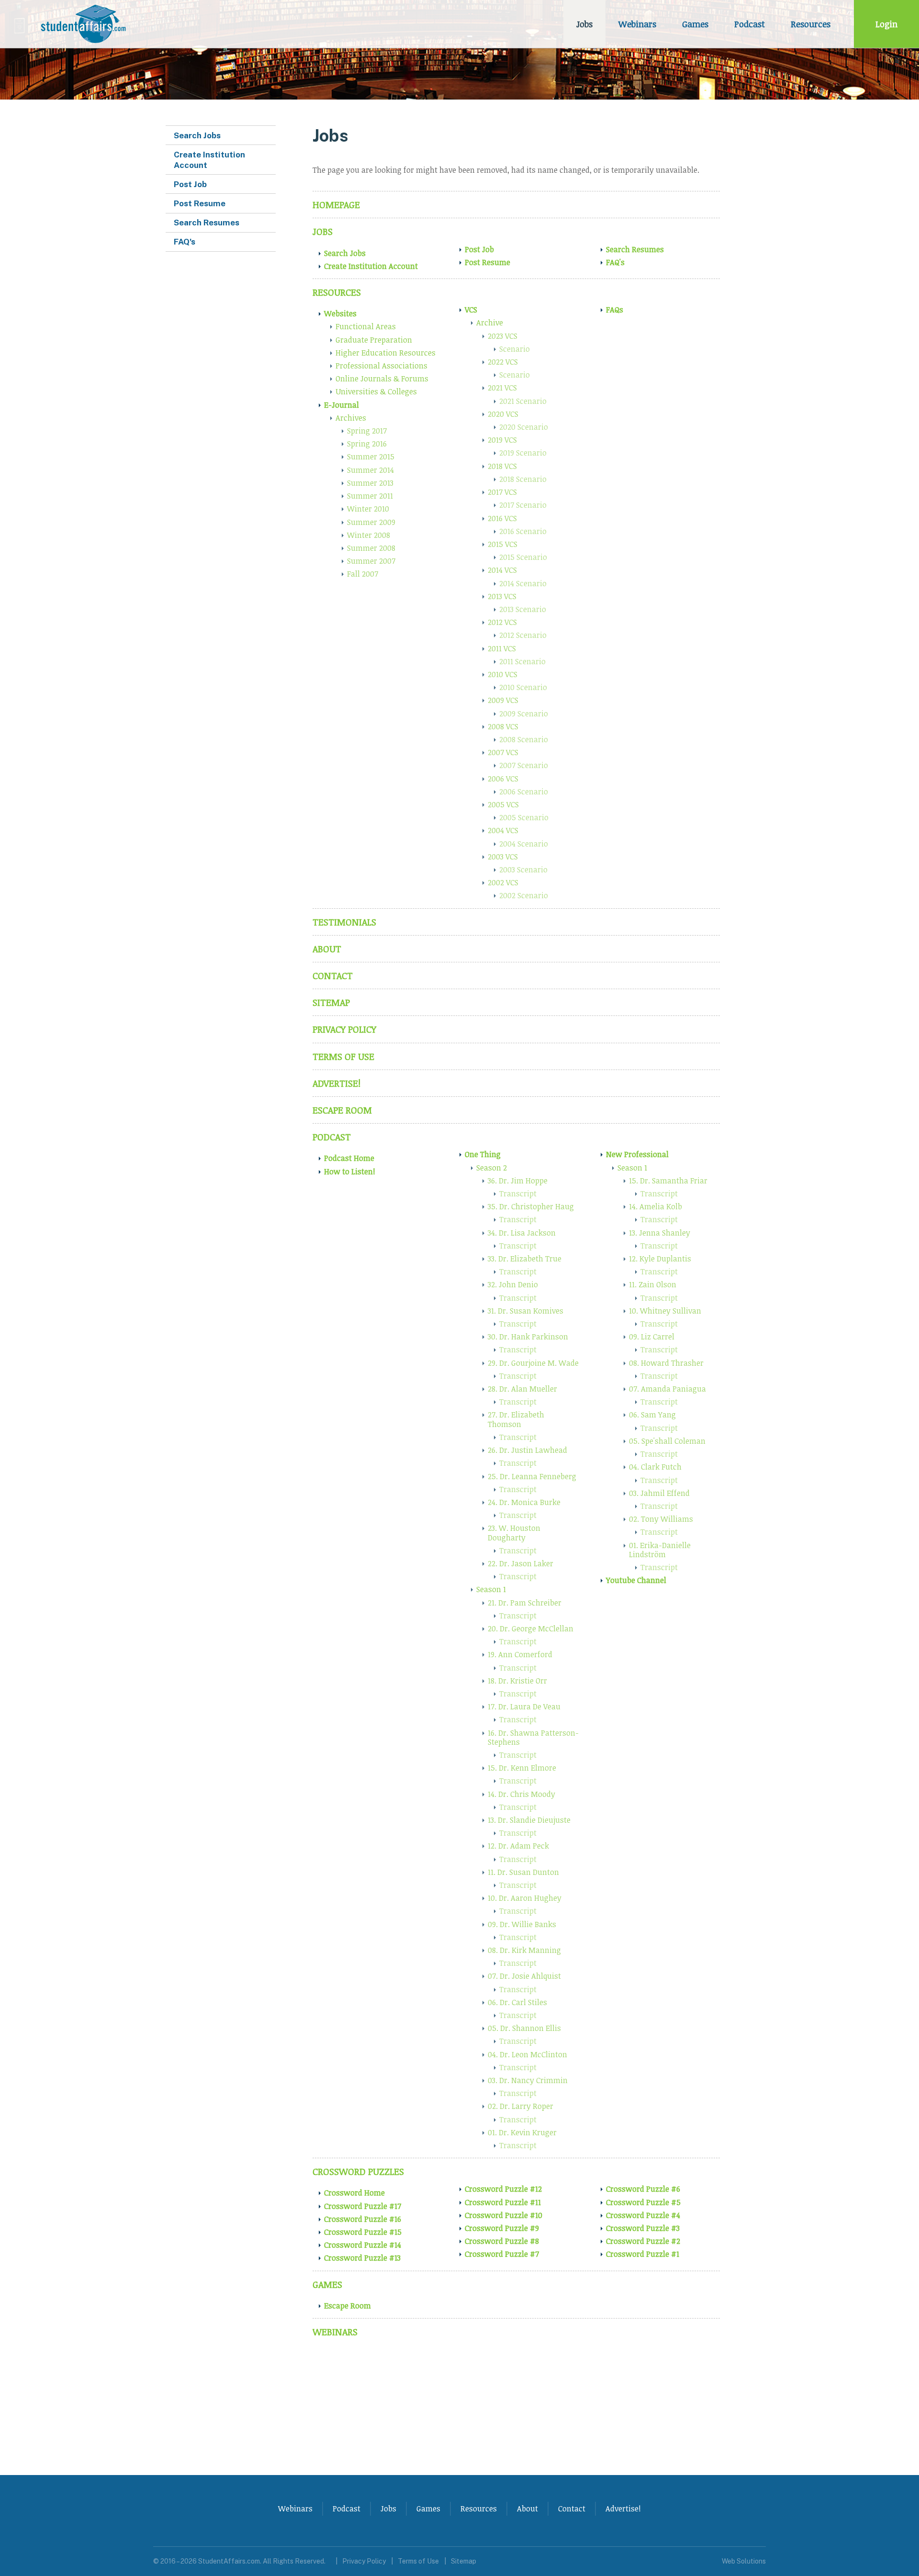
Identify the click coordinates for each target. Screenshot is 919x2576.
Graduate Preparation (374, 340)
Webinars (637, 24)
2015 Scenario (523, 557)
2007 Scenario (524, 765)
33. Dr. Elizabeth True (525, 1259)
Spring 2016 (367, 444)
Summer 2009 (371, 522)
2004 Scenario (524, 844)
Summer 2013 (370, 483)
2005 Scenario (524, 817)
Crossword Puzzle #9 (502, 2228)
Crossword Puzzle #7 (502, 2254)
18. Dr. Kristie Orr (517, 1681)
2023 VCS (503, 336)
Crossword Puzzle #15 (363, 2232)
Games (695, 24)
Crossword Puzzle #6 (643, 2189)
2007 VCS (503, 752)
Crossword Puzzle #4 (643, 2215)
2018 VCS (502, 466)
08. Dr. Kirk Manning (524, 1950)
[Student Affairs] (85, 24)
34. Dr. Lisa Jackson (522, 1233)
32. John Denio (513, 1284)
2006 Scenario (524, 792)
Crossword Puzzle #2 (643, 2241)
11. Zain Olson (653, 1284)
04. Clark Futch (655, 1467)
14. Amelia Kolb (656, 1206)
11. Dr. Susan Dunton (523, 1872)
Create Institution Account (371, 266)
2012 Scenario (523, 635)
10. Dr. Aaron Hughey (525, 1898)
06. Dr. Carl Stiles (517, 2002)
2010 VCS (503, 674)
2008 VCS (503, 726)
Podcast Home (349, 1158)
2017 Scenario (523, 505)
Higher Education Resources (386, 353)
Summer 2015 (371, 457)
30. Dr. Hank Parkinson (528, 1337)
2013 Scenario (523, 609)
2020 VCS (503, 414)
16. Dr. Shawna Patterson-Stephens (533, 1737)
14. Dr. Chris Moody (521, 1794)
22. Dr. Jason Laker (521, 1563)
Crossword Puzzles (358, 2171)
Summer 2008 (371, 548)
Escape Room (342, 1110)
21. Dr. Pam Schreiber (525, 1603)
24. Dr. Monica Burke (524, 1502)
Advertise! (336, 1083)
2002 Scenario (524, 895)
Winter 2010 (368, 509)
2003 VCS (503, 857)
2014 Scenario (523, 583)
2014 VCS (502, 570)
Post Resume (488, 262)
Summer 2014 (370, 470)
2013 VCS (502, 596)
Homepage (336, 205)
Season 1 (491, 1589)
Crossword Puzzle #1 (643, 2254)
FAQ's (615, 262)
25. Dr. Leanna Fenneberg (532, 1476)
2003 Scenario (523, 870)
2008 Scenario (524, 739)
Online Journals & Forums (382, 379)
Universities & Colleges (376, 391)
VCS (471, 310)
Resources (811, 24)
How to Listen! (350, 1171)
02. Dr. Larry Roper (521, 2106)
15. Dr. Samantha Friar (668, 1181)
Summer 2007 (371, 561)
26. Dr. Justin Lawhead (527, 1450)
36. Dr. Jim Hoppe (518, 1181)
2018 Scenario (523, 479)
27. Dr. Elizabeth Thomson (516, 1419)
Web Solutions (744, 2561)
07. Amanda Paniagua (667, 1389)
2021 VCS (502, 388)
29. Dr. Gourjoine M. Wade (533, 1363)
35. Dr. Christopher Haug (531, 1206)
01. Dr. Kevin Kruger (522, 2132)
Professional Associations (381, 366)
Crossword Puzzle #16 (363, 2219)
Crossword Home (354, 2193)
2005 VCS (503, 804)
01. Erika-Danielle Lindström (660, 1550)
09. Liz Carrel (652, 1337)
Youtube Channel (636, 1580)
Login (886, 24)
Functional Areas (366, 326)
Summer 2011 (370, 496)
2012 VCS (502, 622)
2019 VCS (502, 440)
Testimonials (344, 922)
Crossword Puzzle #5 (643, 2202)
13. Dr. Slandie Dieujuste (529, 1820)
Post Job (479, 249)
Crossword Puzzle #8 (502, 2241)
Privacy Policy (344, 1029)
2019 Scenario (523, 453)
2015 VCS (503, 544)
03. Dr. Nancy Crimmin (528, 2080)
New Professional (637, 1154)
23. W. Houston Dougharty (514, 1533)
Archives (351, 418)
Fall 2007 (363, 574)
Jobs (584, 24)
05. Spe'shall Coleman (667, 1441)
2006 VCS (503, 779)
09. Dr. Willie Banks (522, 1924)
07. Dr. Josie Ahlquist (524, 1976)
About (327, 949)
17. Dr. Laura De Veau (524, 1706)
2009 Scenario (524, 714)
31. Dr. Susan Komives (526, 1311)
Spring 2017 (367, 431)
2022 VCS (503, 362)
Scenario (515, 349)
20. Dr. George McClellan (531, 1628)
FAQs (615, 310)
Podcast (750, 24)
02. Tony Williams (661, 1519)
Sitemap (331, 1002)
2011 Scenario (522, 661)
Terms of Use (343, 1056)
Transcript (518, 1193)
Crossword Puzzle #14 (363, 2245)
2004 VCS (503, 830)
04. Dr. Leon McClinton (527, 2054)
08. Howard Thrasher (666, 1363)
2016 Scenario (523, 531)
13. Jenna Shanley (660, 1233)
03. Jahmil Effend (659, 1493)
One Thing (483, 1154)
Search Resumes (635, 249)
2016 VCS (502, 518)
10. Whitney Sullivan (665, 1311)
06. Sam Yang (652, 1415)
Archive (490, 323)
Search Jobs (345, 253)
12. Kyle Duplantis (660, 1259)
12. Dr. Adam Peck (518, 1846)
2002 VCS (503, 882)
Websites (340, 313)
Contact (333, 976)
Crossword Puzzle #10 (504, 2215)
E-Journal (342, 405)
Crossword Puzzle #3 (643, 2228)
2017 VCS (502, 492)
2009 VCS (503, 700)
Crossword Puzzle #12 (503, 2189)
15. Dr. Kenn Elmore (522, 1768)
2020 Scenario (524, 427)
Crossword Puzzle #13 (362, 2258)
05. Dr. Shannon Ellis (524, 2028)
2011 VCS (502, 648)
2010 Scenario (523, 687)
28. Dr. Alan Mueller (522, 1389)
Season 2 (492, 1168)
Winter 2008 (369, 535)
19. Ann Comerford (520, 1654)
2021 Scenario (523, 401)
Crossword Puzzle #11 (503, 2202)
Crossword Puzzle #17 (363, 2206)
